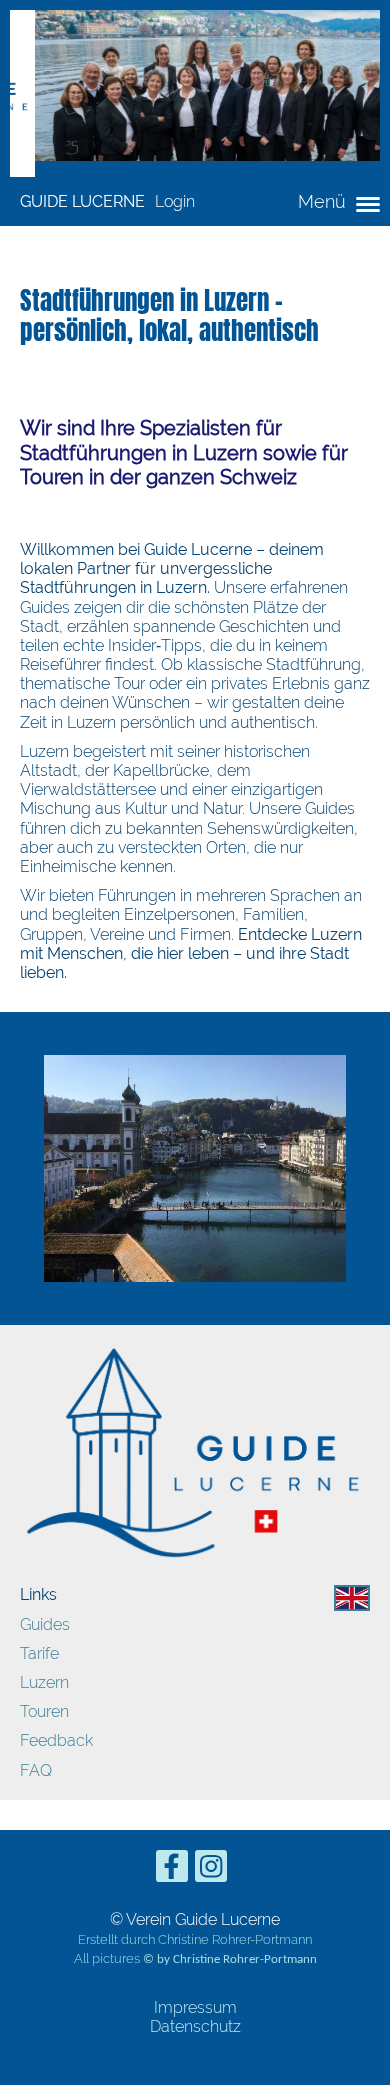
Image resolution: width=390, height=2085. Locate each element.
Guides (45, 1624)
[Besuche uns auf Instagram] (211, 1870)
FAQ (36, 1770)
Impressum (195, 2007)
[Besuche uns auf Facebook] (172, 1870)
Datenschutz (195, 2026)
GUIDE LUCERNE (82, 201)
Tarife (39, 1653)
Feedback (56, 1740)
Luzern (44, 1682)
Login (175, 201)
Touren (44, 1711)
